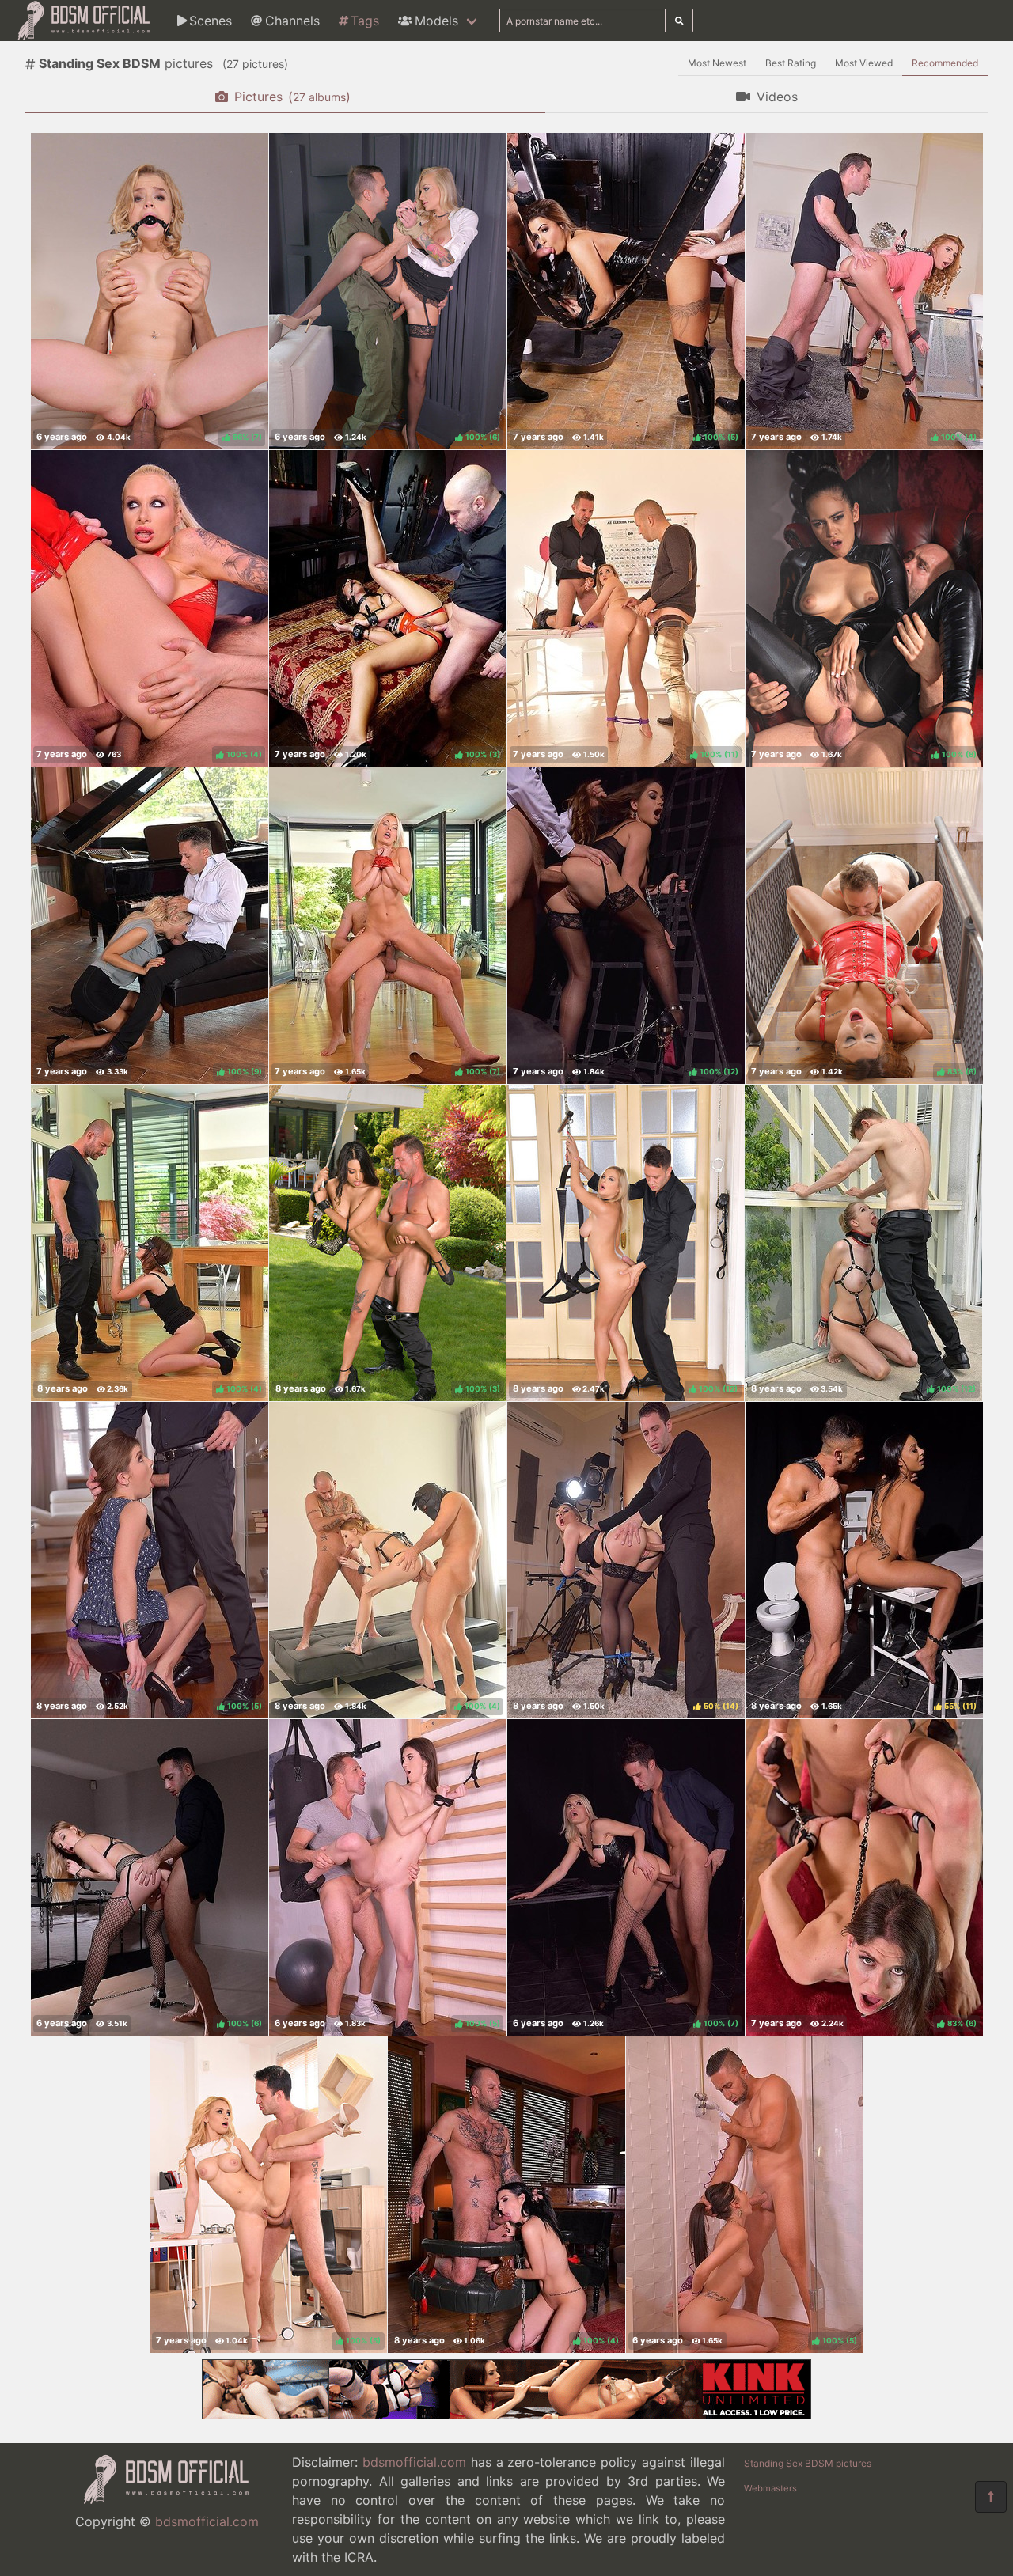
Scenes (211, 21)
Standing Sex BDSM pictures (808, 2463)
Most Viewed (864, 63)
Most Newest (717, 63)
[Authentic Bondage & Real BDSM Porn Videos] (506, 2415)
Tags (365, 21)
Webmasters (770, 2488)
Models (436, 21)
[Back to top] (991, 2497)
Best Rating (791, 63)
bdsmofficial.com (207, 2521)
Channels (292, 21)
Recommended (945, 63)
